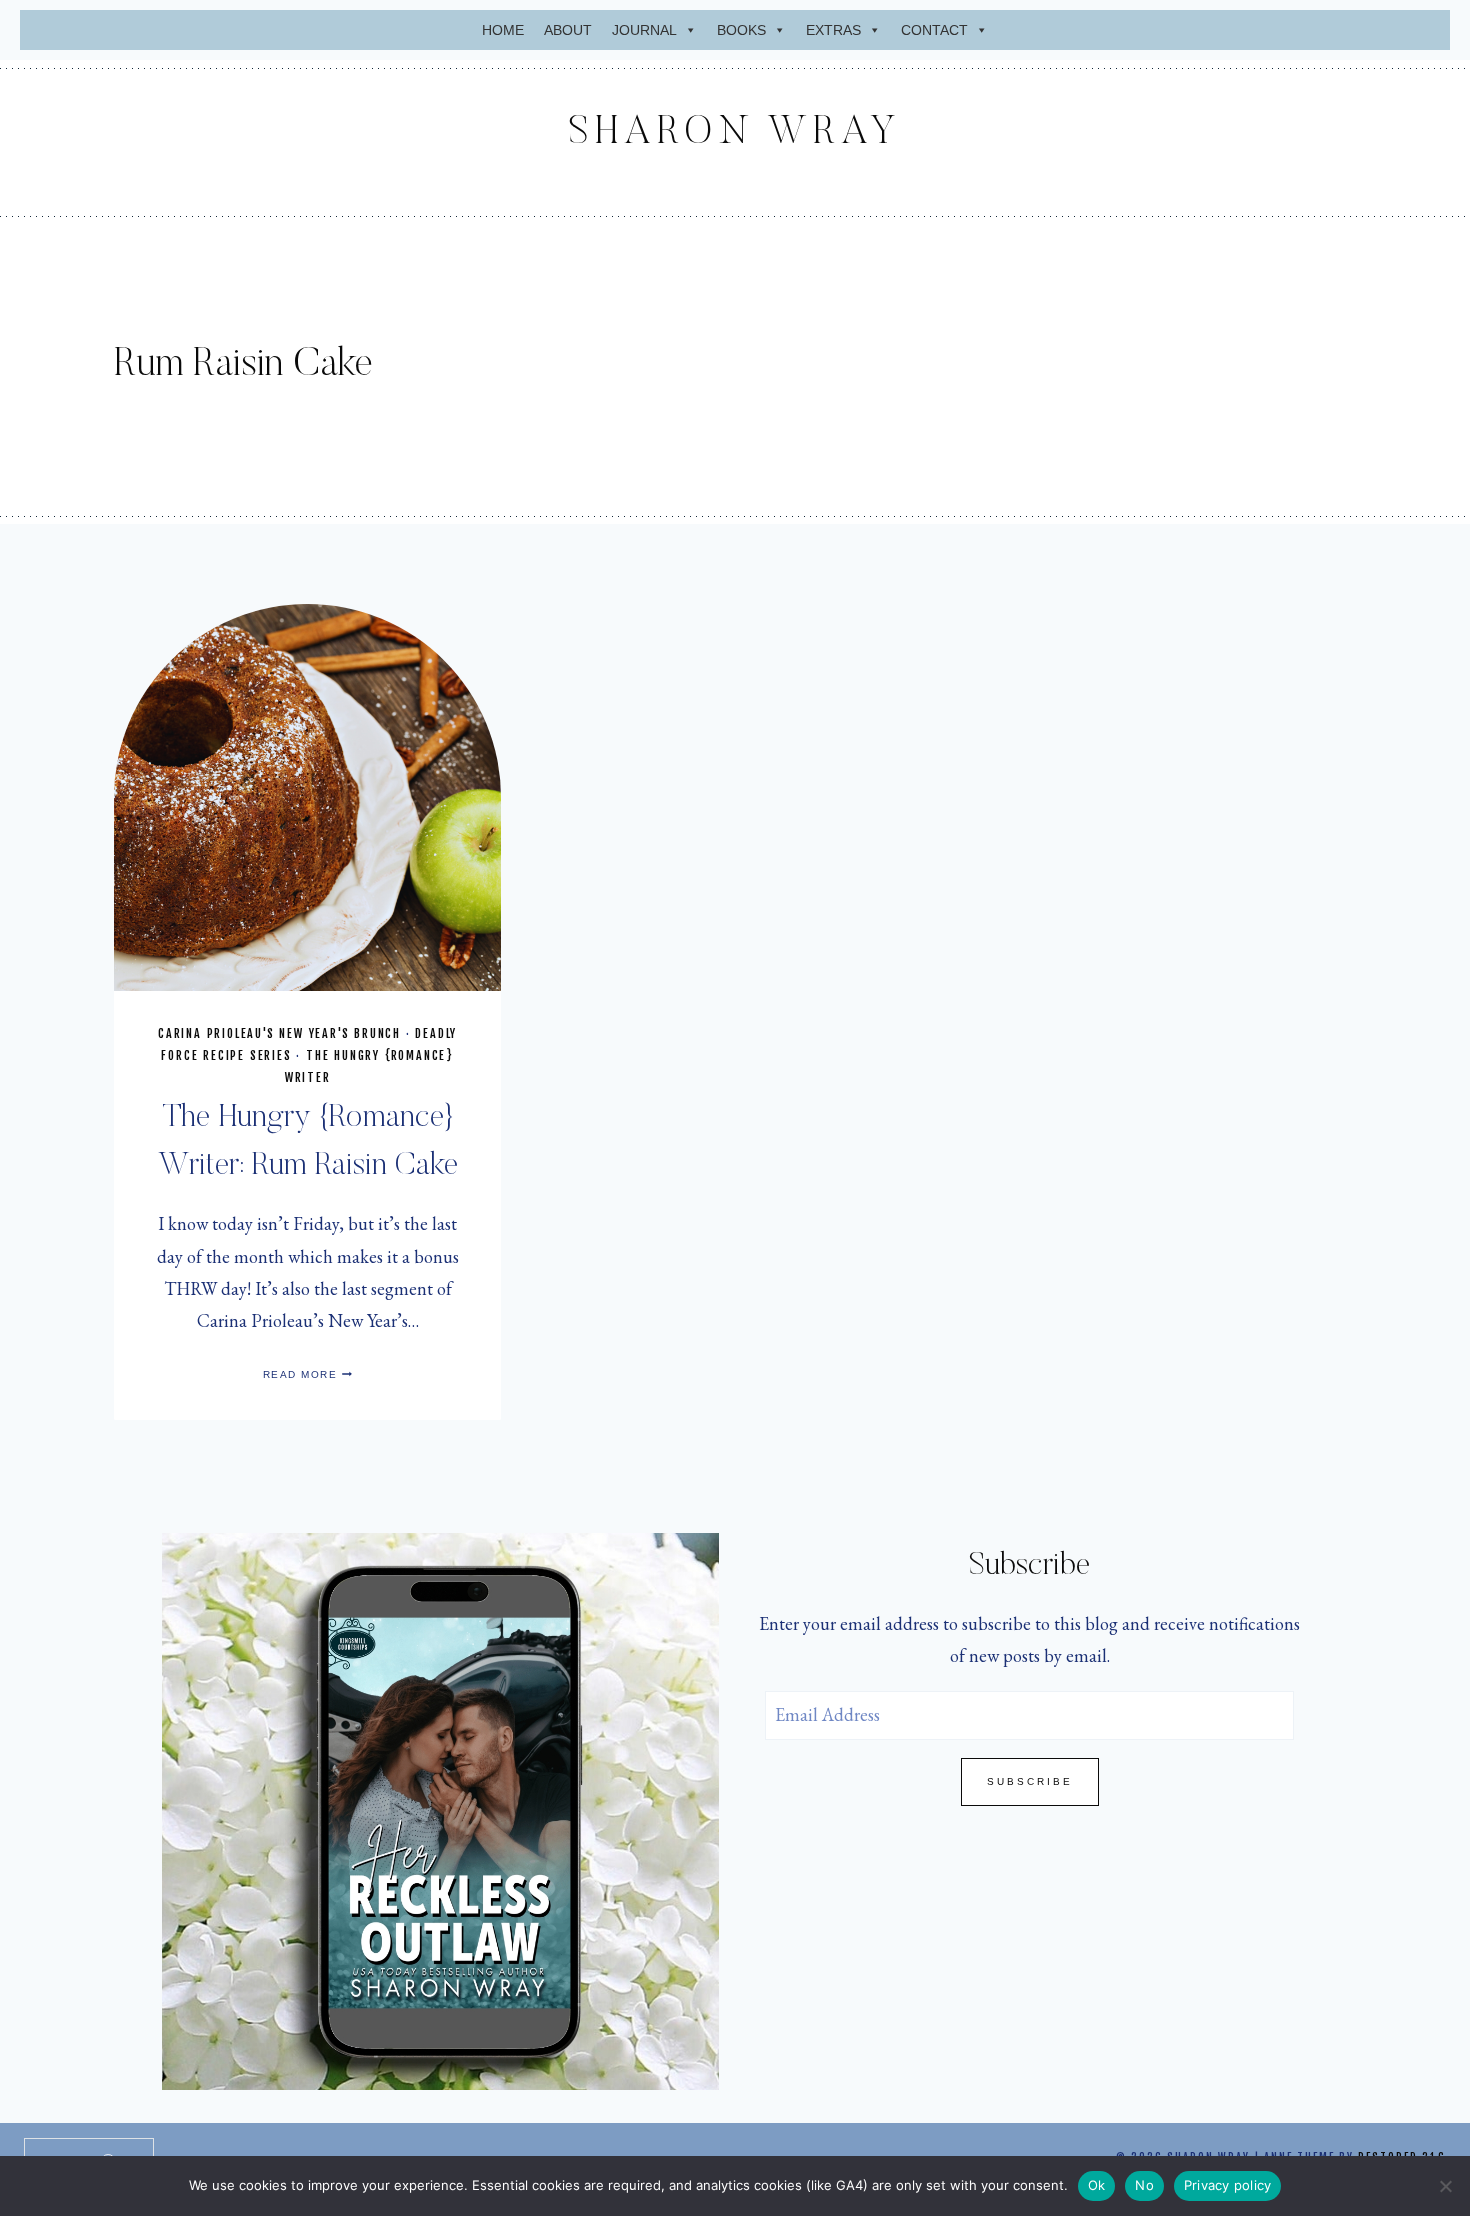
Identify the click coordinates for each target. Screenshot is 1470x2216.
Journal (644, 30)
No (1144, 2185)
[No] (1445, 2186)
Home (503, 30)
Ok (1097, 2185)
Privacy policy (1228, 2185)
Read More (308, 1374)
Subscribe (1030, 1781)
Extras (833, 30)
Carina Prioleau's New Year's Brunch (279, 1033)
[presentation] (307, 797)
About (568, 30)
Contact (934, 30)
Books (741, 30)
